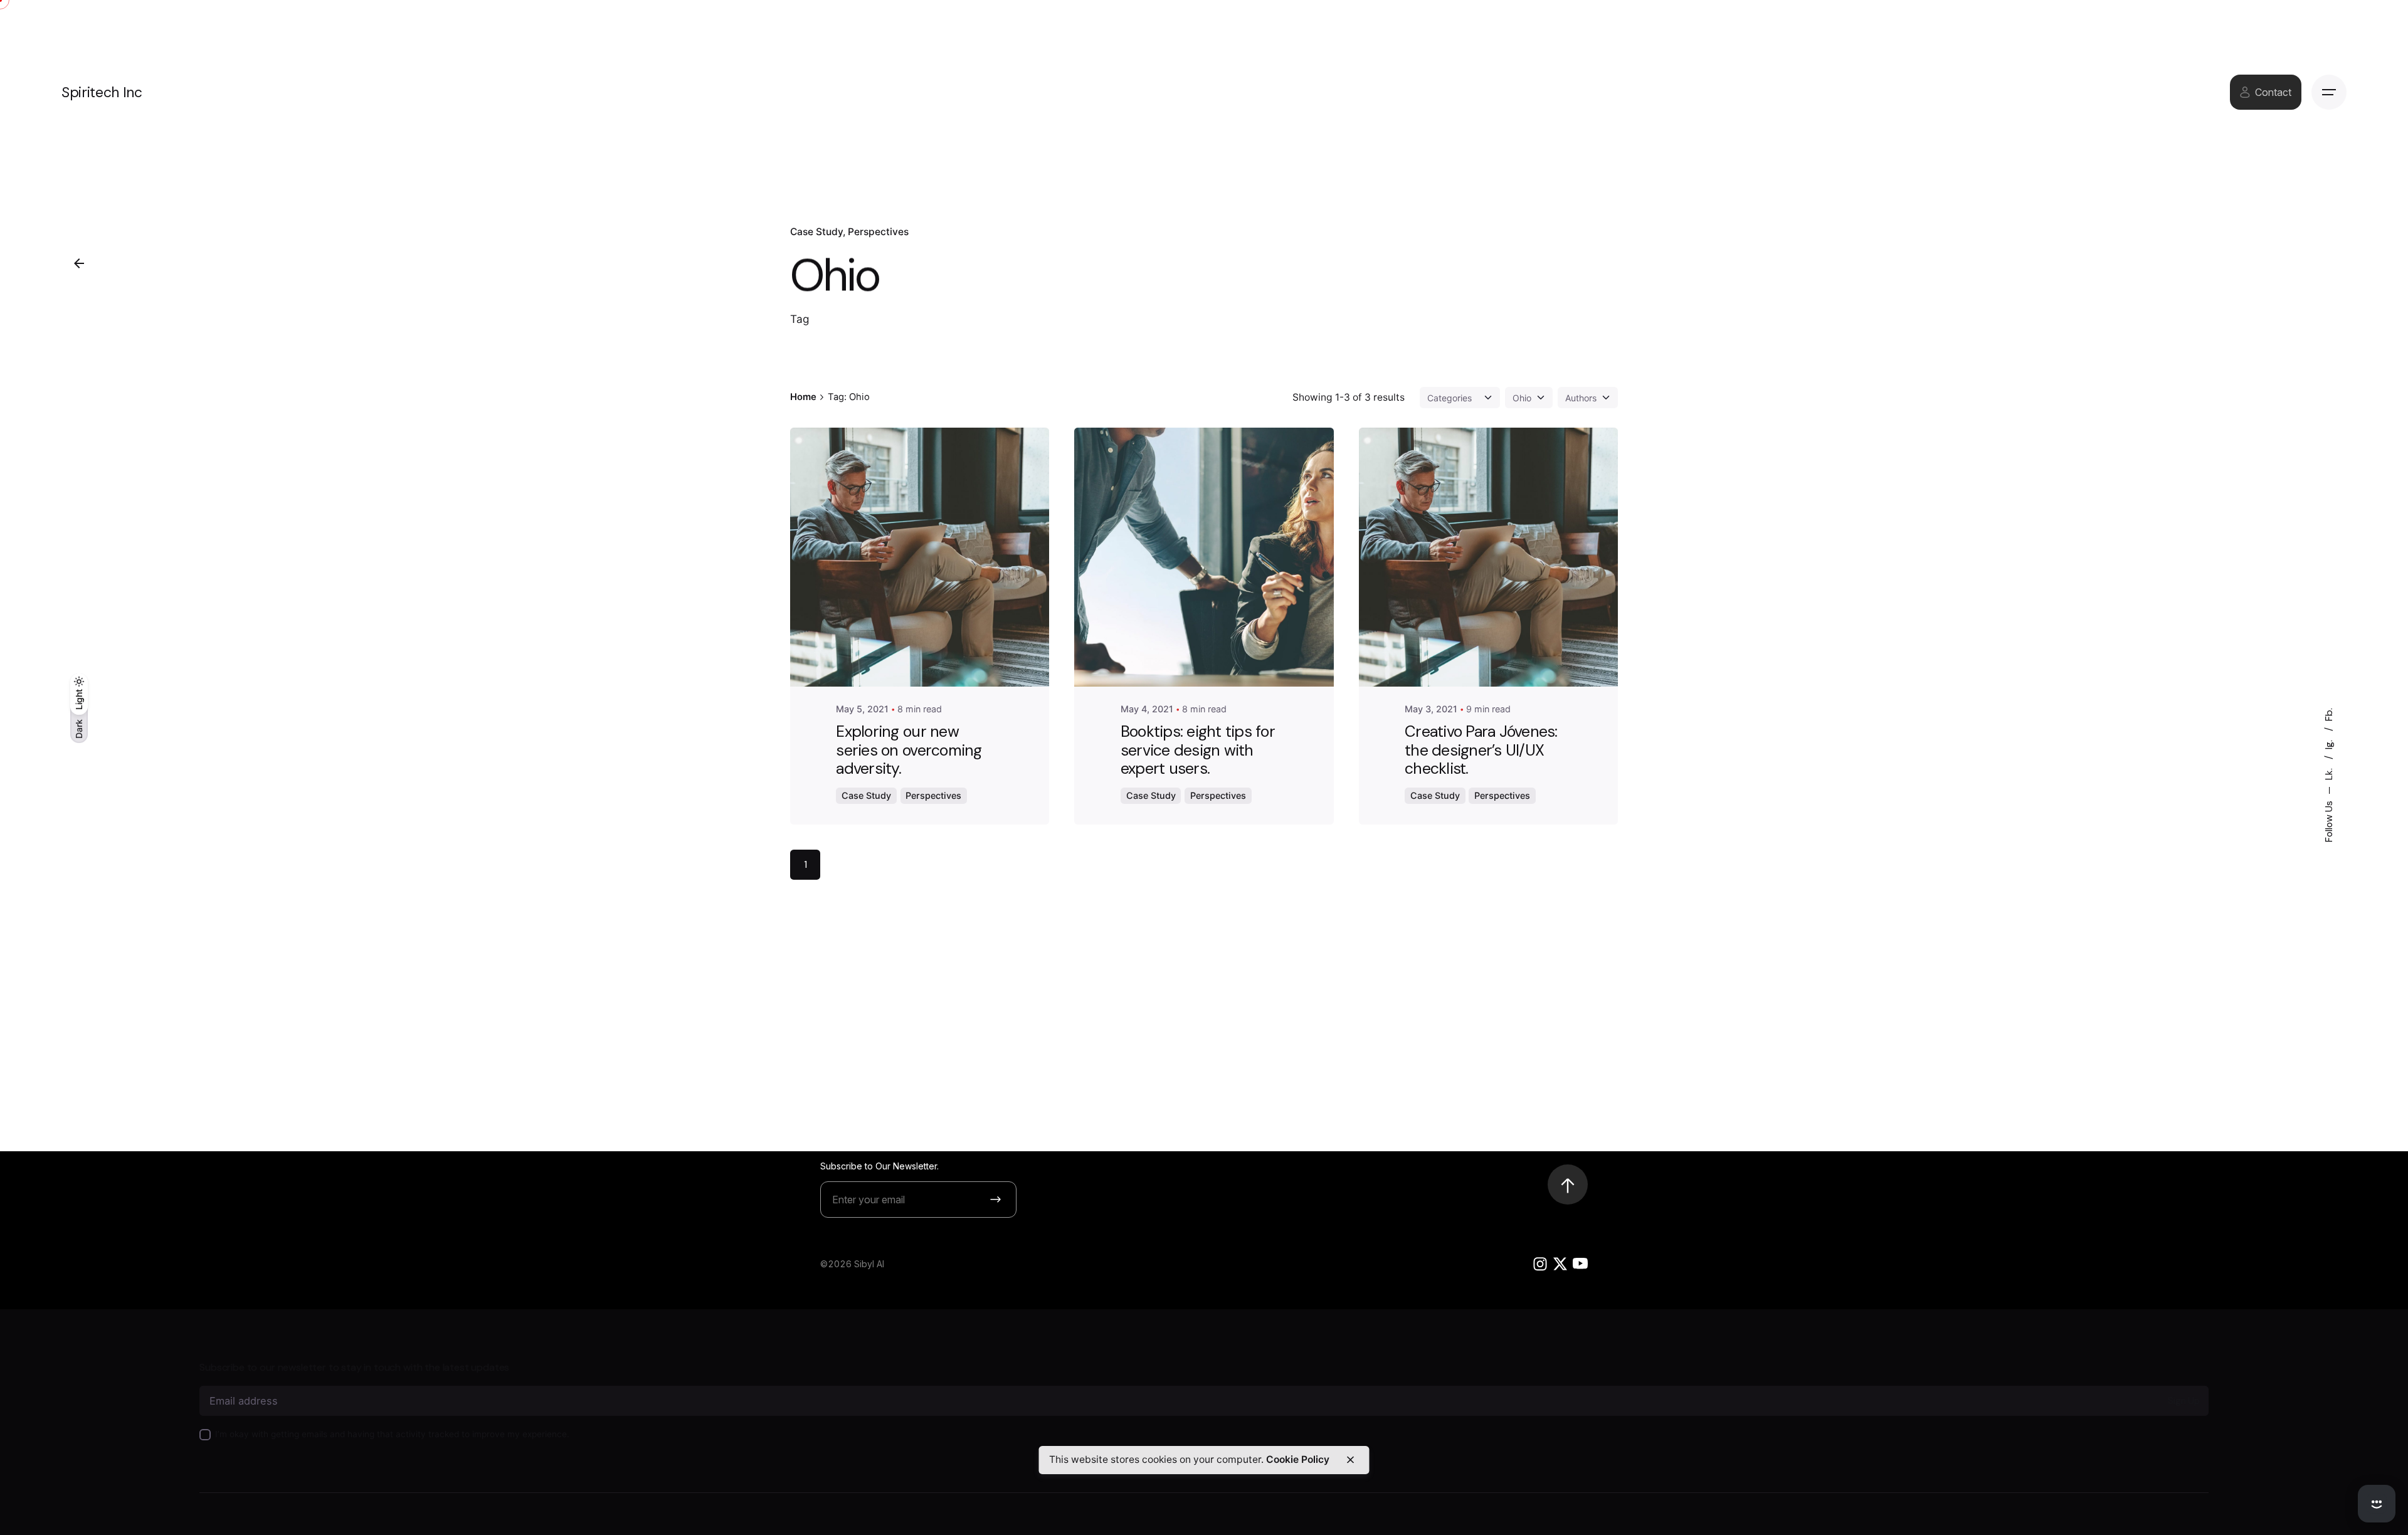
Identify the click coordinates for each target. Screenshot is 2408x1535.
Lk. (2329, 773)
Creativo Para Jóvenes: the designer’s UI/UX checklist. (1481, 750)
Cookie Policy (1298, 1459)
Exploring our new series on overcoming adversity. (909, 750)
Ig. (2329, 743)
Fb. (2329, 715)
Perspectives (878, 232)
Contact (2273, 92)
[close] (1350, 1460)
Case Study (816, 232)
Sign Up (2184, 1401)
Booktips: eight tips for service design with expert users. (1198, 750)
